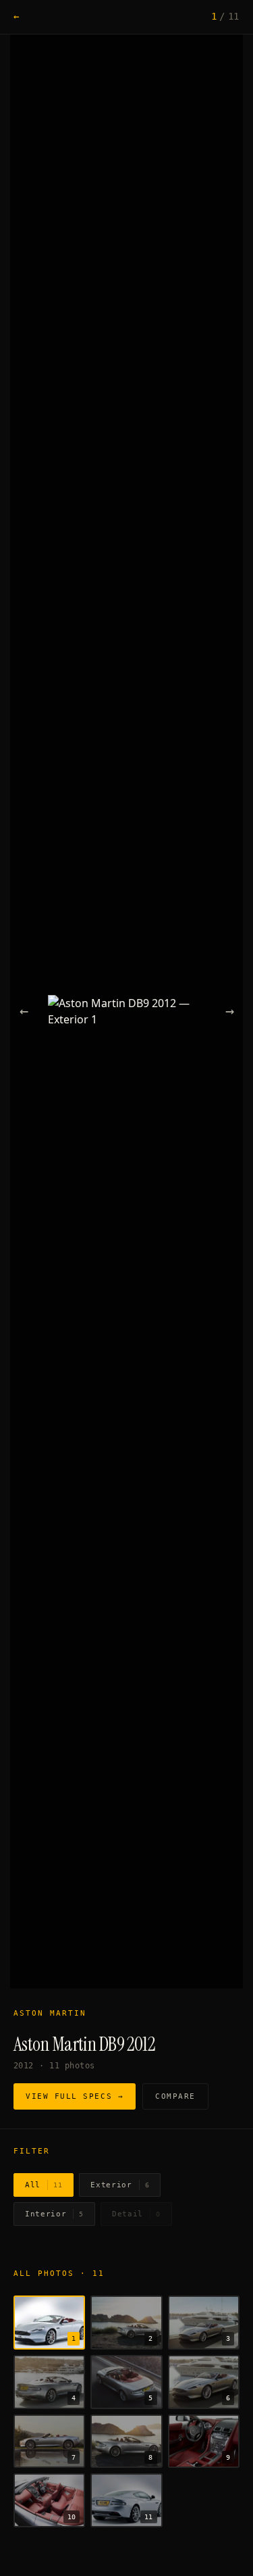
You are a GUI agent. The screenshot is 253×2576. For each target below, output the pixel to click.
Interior (54, 2214)
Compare (175, 2096)
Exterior (120, 2185)
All (44, 2185)
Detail (136, 2214)
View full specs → (75, 2096)
